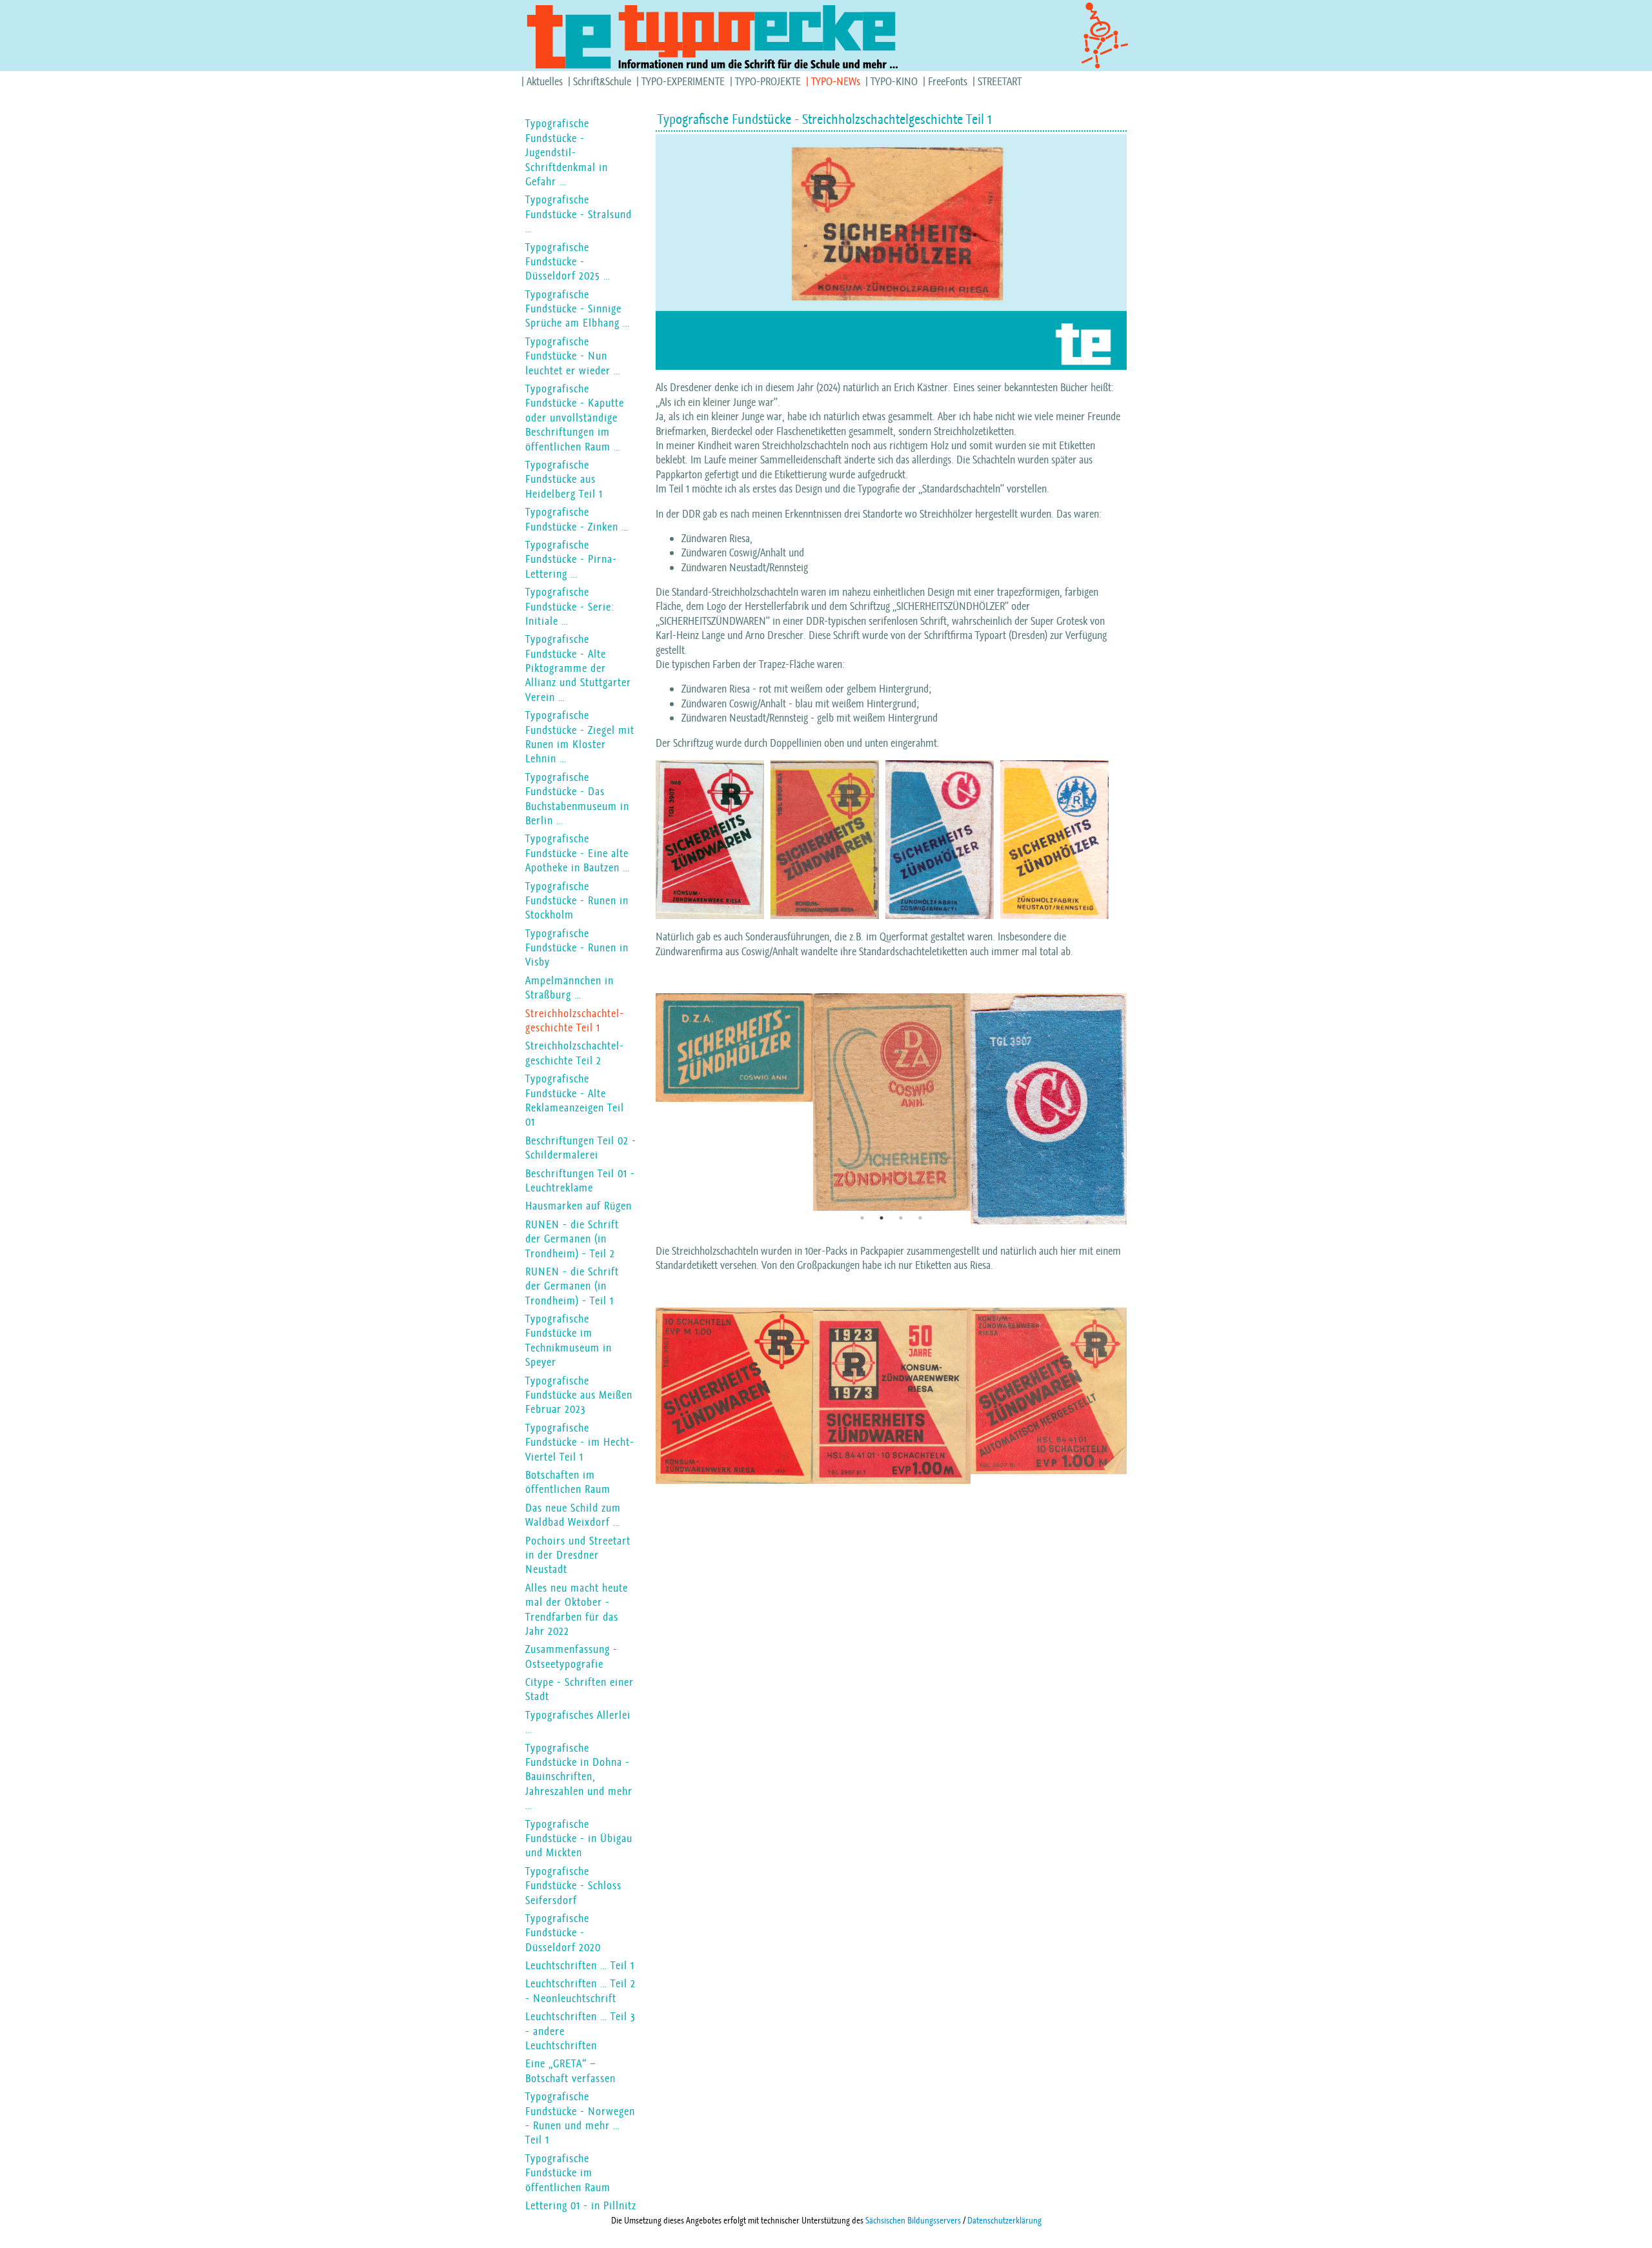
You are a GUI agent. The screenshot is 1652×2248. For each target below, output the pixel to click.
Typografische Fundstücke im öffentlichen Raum (568, 2173)
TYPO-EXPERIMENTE (683, 81)
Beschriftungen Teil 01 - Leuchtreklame (580, 1180)
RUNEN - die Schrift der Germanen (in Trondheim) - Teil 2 (572, 1239)
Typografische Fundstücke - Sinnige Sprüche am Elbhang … (578, 309)
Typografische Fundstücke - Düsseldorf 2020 (563, 1933)
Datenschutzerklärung (1004, 2220)
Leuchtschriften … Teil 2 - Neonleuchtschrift (580, 1990)
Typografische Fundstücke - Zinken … (577, 519)
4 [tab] (920, 1218)
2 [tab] (881, 1218)
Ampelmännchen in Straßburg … (569, 987)
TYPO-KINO (894, 81)
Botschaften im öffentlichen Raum (568, 1482)
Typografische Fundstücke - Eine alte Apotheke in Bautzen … (578, 853)
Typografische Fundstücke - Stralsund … (579, 214)
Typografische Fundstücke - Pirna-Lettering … (571, 559)
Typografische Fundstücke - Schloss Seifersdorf (573, 1886)
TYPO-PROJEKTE (768, 81)
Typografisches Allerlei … (578, 1722)
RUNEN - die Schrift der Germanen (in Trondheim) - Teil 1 (572, 1286)
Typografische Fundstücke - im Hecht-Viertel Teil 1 (580, 1442)
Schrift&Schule (602, 81)
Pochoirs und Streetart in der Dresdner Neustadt (578, 1555)
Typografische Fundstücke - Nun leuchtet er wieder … (573, 356)
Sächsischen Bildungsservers (913, 2220)
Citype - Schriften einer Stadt (579, 1689)
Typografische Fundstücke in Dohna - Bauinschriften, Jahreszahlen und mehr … (579, 1777)
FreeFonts (948, 81)
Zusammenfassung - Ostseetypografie (571, 1656)
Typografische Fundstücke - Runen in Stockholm (577, 901)
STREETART (1000, 81)
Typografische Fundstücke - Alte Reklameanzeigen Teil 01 (575, 1100)
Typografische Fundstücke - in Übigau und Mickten (579, 1838)
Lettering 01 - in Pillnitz (581, 2205)
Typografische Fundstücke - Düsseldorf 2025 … (568, 262)
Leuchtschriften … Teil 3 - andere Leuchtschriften (580, 2031)
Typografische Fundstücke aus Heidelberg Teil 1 (564, 479)
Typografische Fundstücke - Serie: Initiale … (570, 606)
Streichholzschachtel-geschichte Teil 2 (575, 1053)
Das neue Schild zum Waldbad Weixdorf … (573, 1515)
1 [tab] (862, 1218)
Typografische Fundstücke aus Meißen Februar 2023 (579, 1395)
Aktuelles (545, 81)
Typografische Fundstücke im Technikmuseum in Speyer (569, 1340)
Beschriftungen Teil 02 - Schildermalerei (581, 1148)
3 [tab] (901, 1218)
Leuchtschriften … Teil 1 (580, 1965)
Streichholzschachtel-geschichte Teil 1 (575, 1020)
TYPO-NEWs (836, 81)
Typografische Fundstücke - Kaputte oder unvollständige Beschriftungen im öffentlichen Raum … (575, 418)
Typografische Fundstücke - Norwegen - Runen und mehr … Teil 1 (580, 2118)
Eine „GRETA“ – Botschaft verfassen (570, 2071)
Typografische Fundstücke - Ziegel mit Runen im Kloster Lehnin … (580, 737)
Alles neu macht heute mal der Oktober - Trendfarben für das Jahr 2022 (577, 1609)
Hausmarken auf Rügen (579, 1206)
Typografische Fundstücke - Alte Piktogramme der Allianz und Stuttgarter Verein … (578, 668)
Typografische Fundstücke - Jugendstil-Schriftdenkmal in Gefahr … (567, 152)
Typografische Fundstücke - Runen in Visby (577, 948)
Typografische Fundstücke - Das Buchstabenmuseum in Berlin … (577, 799)
